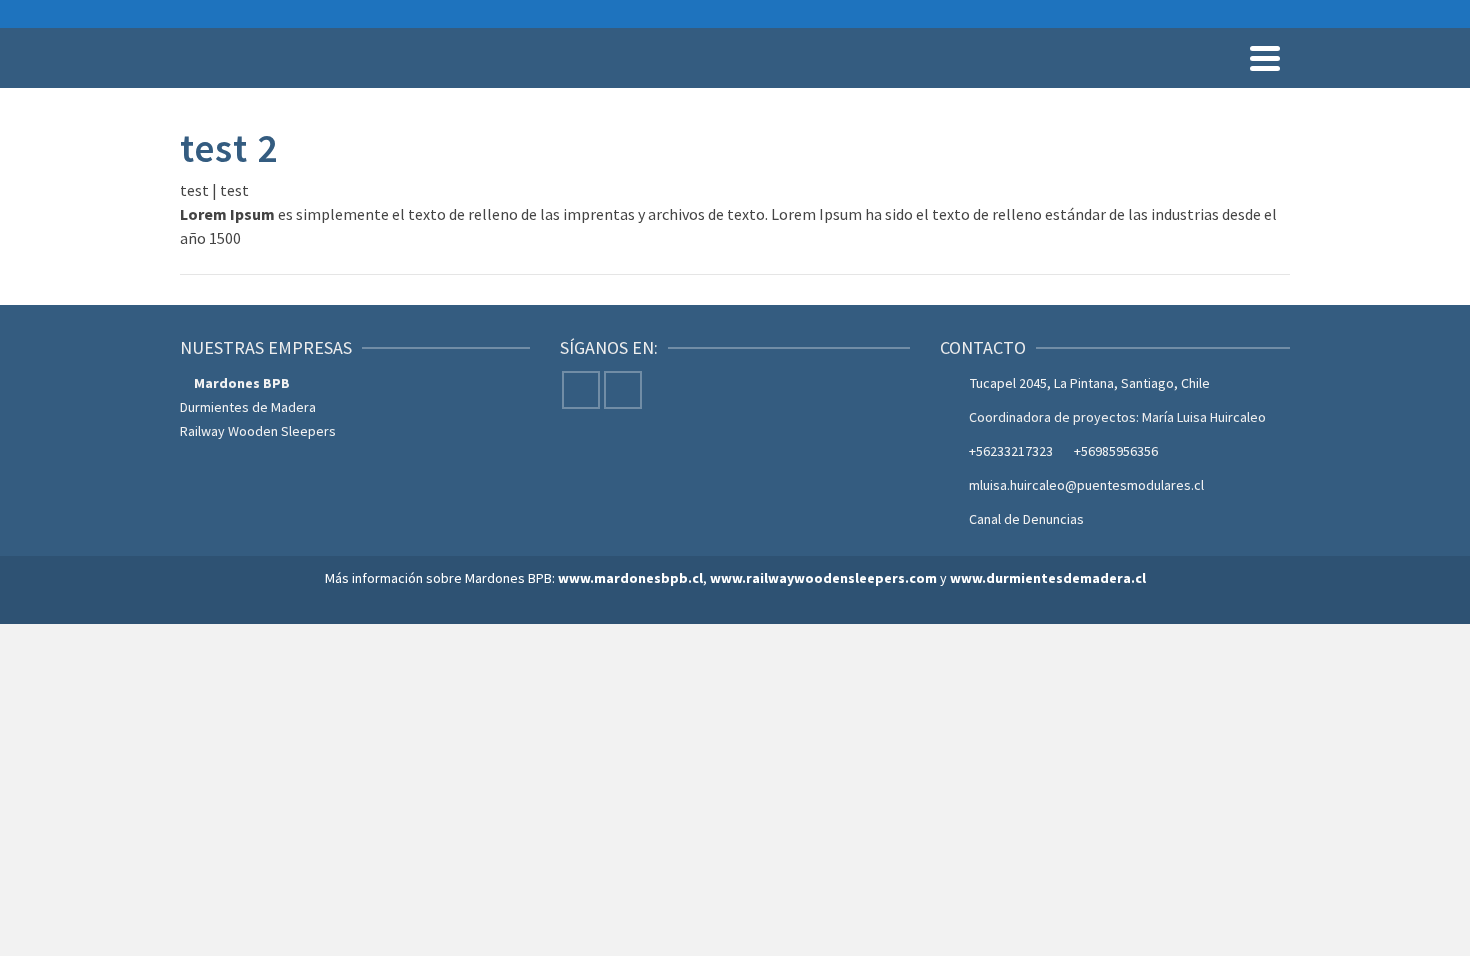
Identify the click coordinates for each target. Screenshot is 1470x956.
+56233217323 (1011, 451)
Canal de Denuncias (1026, 519)
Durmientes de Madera (248, 407)
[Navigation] (1265, 58)
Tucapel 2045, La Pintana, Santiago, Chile (1090, 383)
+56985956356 (1116, 451)
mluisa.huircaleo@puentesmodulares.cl (1086, 485)
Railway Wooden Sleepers (258, 431)
